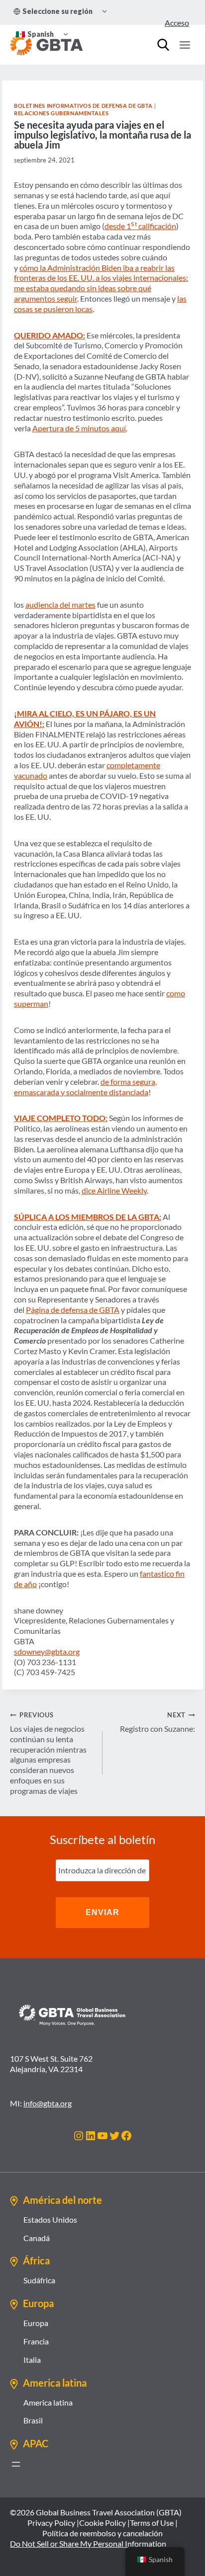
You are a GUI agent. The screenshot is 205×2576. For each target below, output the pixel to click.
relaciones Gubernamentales (61, 113)
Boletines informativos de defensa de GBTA (83, 106)
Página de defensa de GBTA (73, 1310)
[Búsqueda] (163, 45)
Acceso (177, 23)
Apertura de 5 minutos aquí (79, 428)
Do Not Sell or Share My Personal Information (88, 2543)
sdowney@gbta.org (47, 1651)
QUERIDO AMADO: (50, 335)
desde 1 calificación (140, 226)
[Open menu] (185, 45)
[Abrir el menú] (16, 2464)
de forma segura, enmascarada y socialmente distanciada (85, 1087)
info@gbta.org (48, 2103)
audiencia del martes (60, 604)
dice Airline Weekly (114, 1190)
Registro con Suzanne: (157, 1722)
